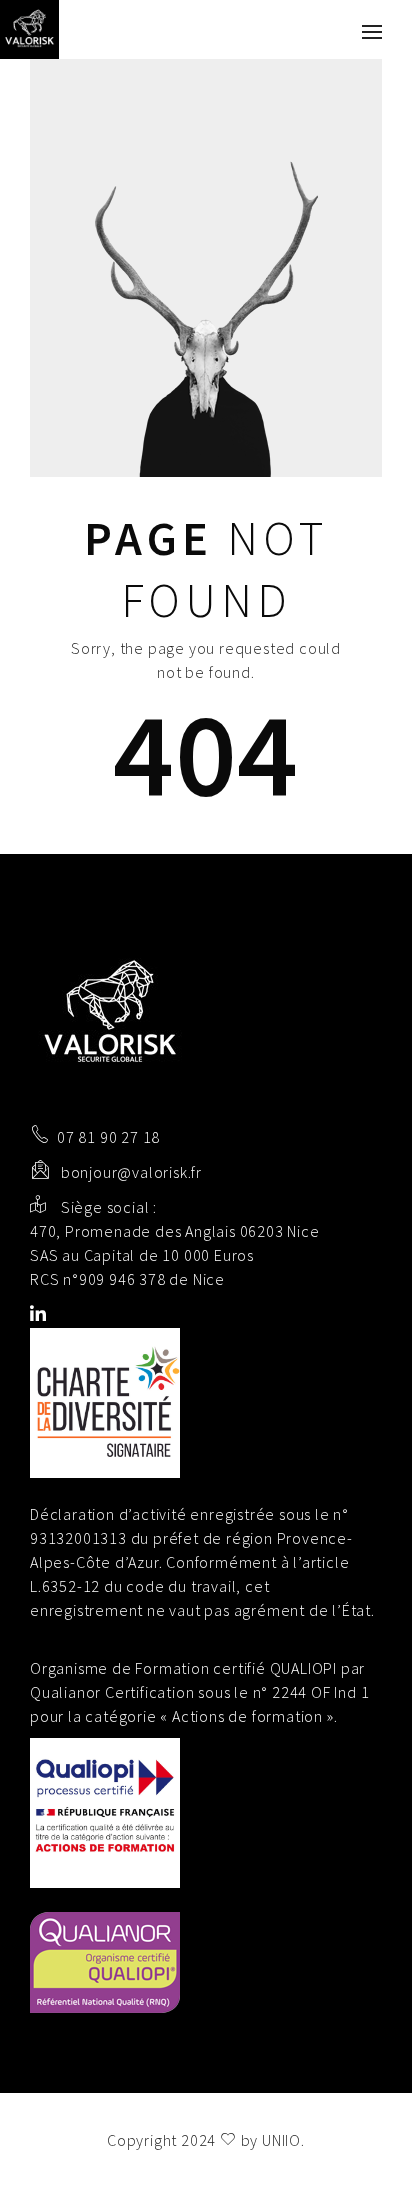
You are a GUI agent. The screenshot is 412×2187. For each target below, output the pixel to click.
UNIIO (281, 2140)
